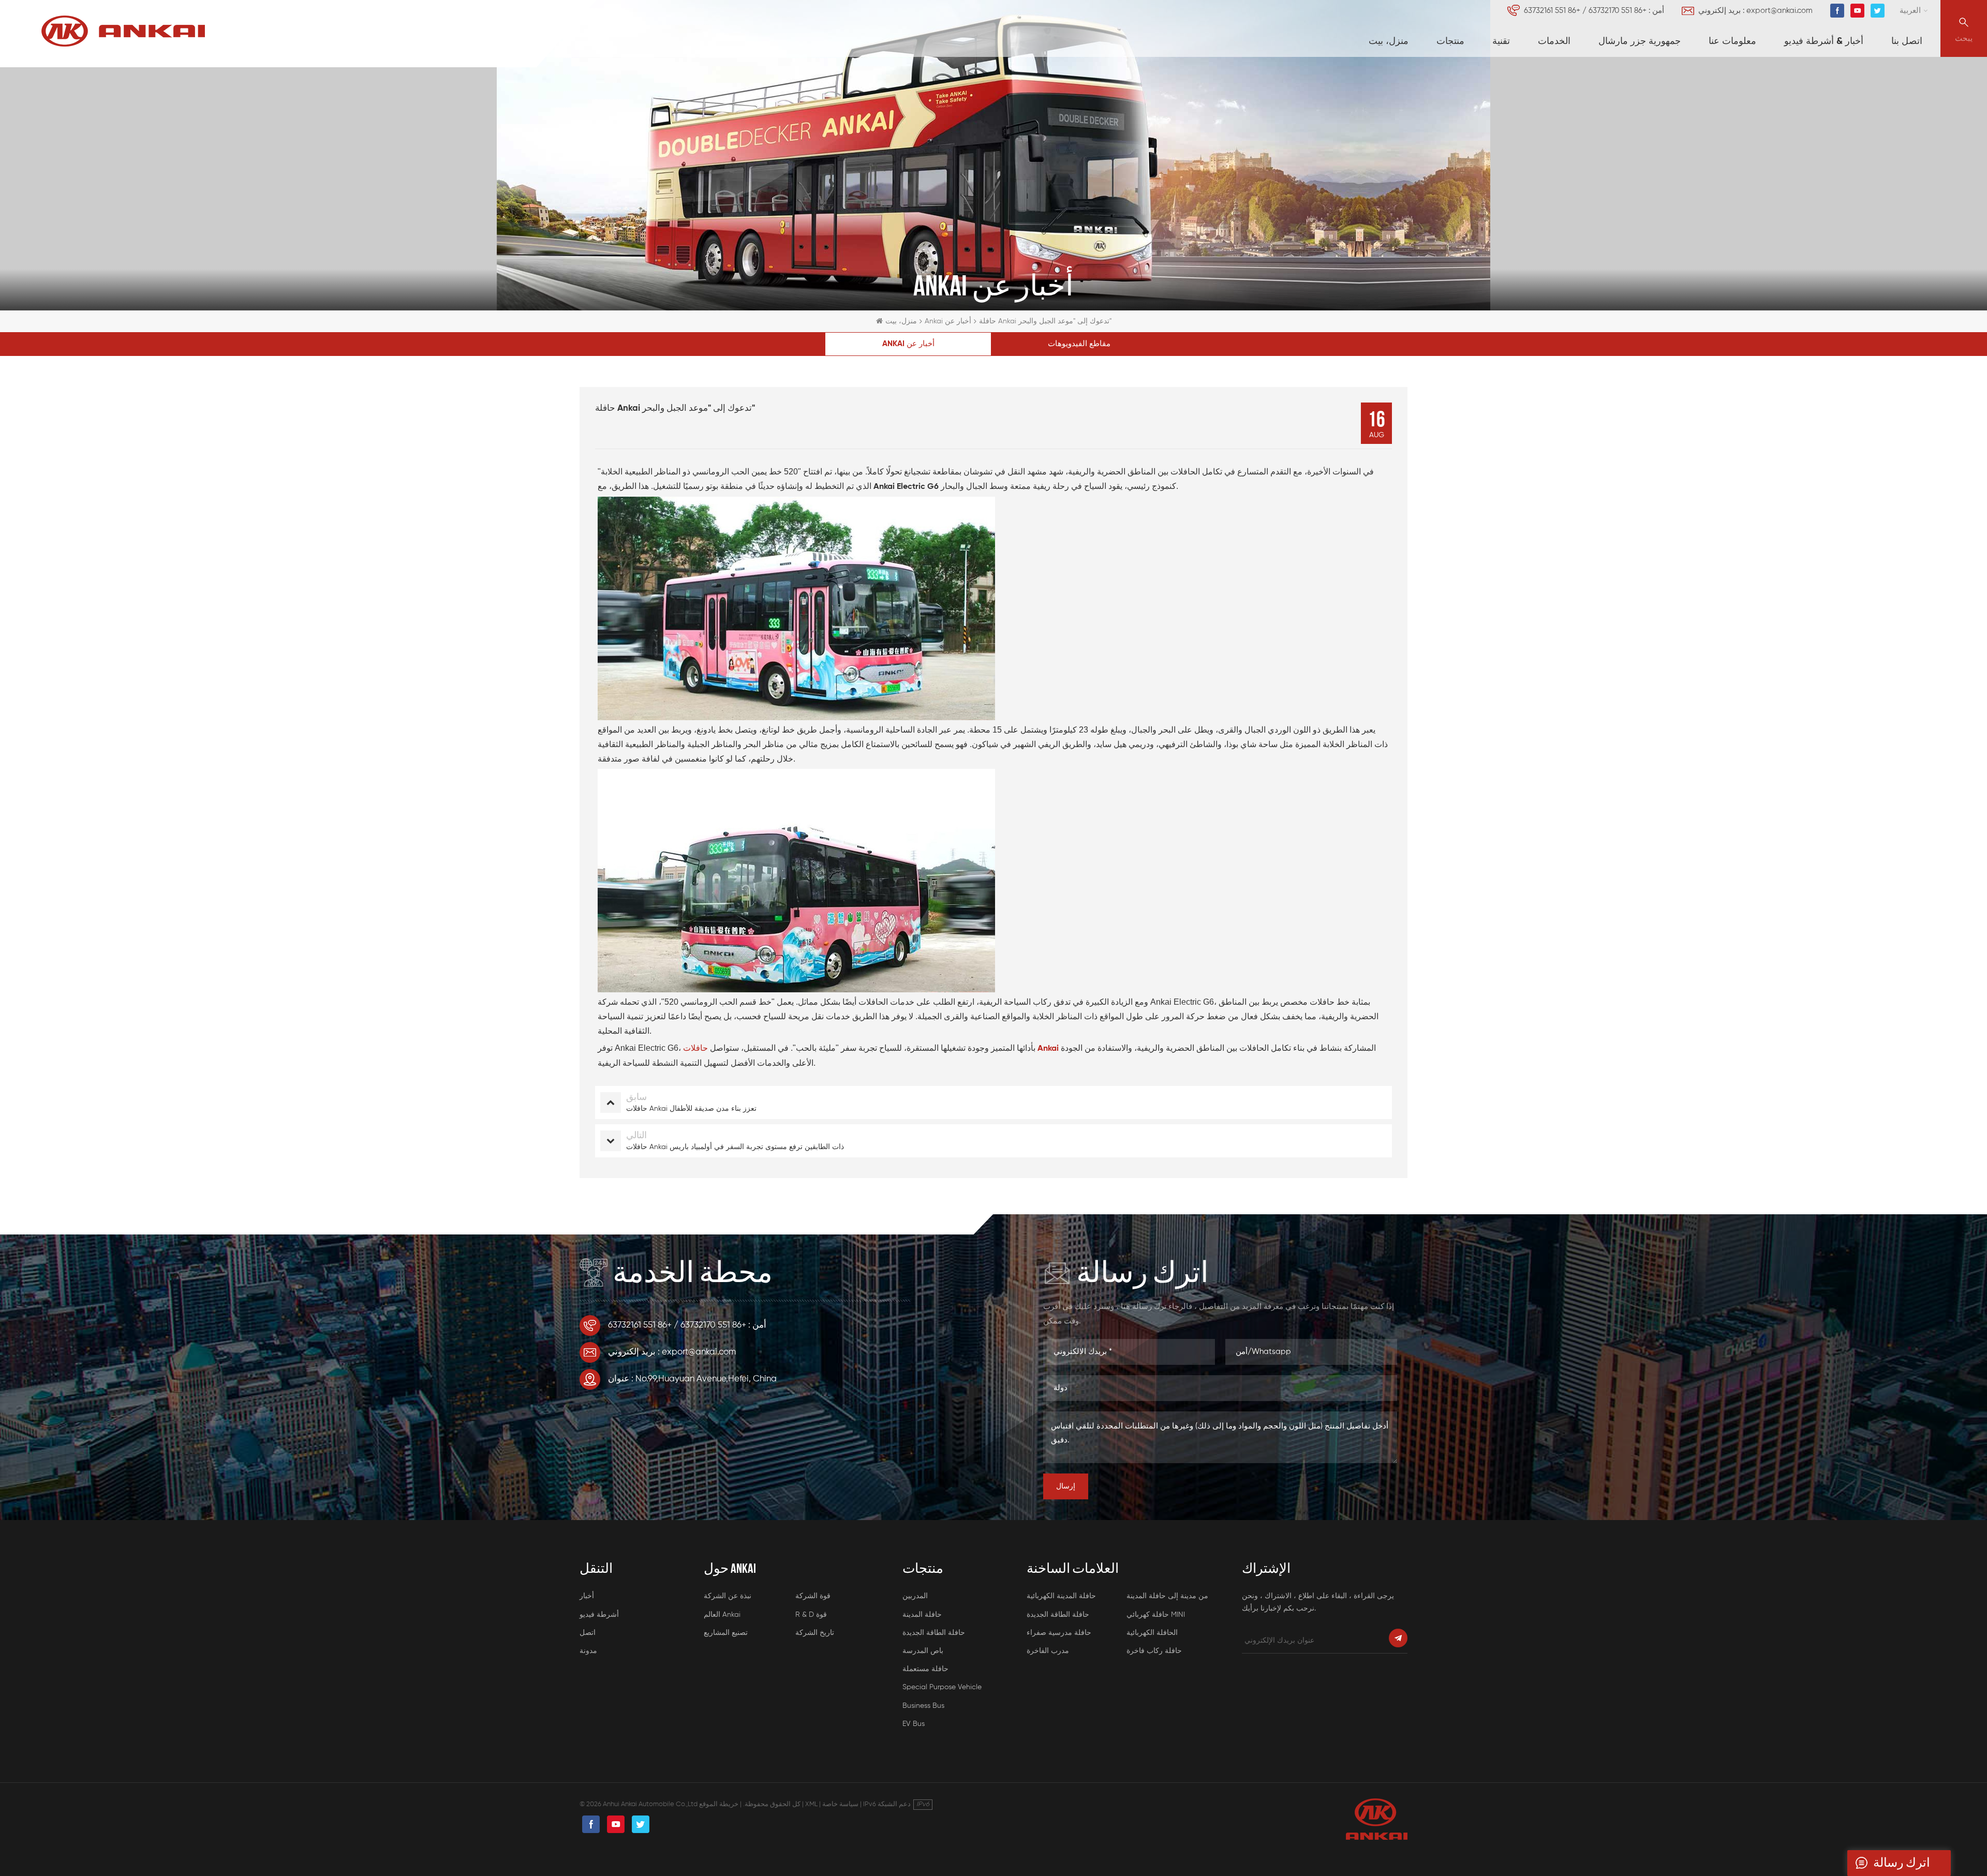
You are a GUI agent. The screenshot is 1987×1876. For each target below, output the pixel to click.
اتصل (588, 1633)
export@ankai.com (1780, 11)
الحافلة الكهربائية (1152, 1633)
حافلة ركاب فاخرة (1154, 1651)
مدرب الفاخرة (1048, 1651)
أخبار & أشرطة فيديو (1824, 41)
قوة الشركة (813, 1596)
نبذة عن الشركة (728, 1596)
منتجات (1450, 41)
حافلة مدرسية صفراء (1059, 1633)
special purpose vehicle (942, 1687)
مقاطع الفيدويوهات (1079, 344)
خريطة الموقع (719, 1804)
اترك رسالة (1902, 1863)
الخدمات (1554, 41)
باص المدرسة (923, 1651)
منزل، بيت (1389, 41)
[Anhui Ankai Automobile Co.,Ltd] (123, 31)
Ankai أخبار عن (948, 321)
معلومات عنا (1732, 41)
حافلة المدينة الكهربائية (1061, 1596)
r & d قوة (811, 1615)
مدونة (588, 1651)
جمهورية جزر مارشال (1640, 41)
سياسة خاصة (840, 1804)
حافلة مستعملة (925, 1669)
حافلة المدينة (922, 1615)
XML (811, 1804)
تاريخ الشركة (815, 1633)
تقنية (1501, 41)
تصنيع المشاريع (726, 1633)
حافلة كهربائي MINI (1156, 1615)
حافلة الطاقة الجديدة (934, 1633)
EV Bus (914, 1724)
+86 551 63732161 (1552, 11)
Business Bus (923, 1706)
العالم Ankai (722, 1615)
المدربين (915, 1596)
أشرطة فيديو (599, 1615)
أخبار (587, 1596)
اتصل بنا (1907, 41)
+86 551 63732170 (1618, 11)
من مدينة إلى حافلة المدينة (1167, 1596)
